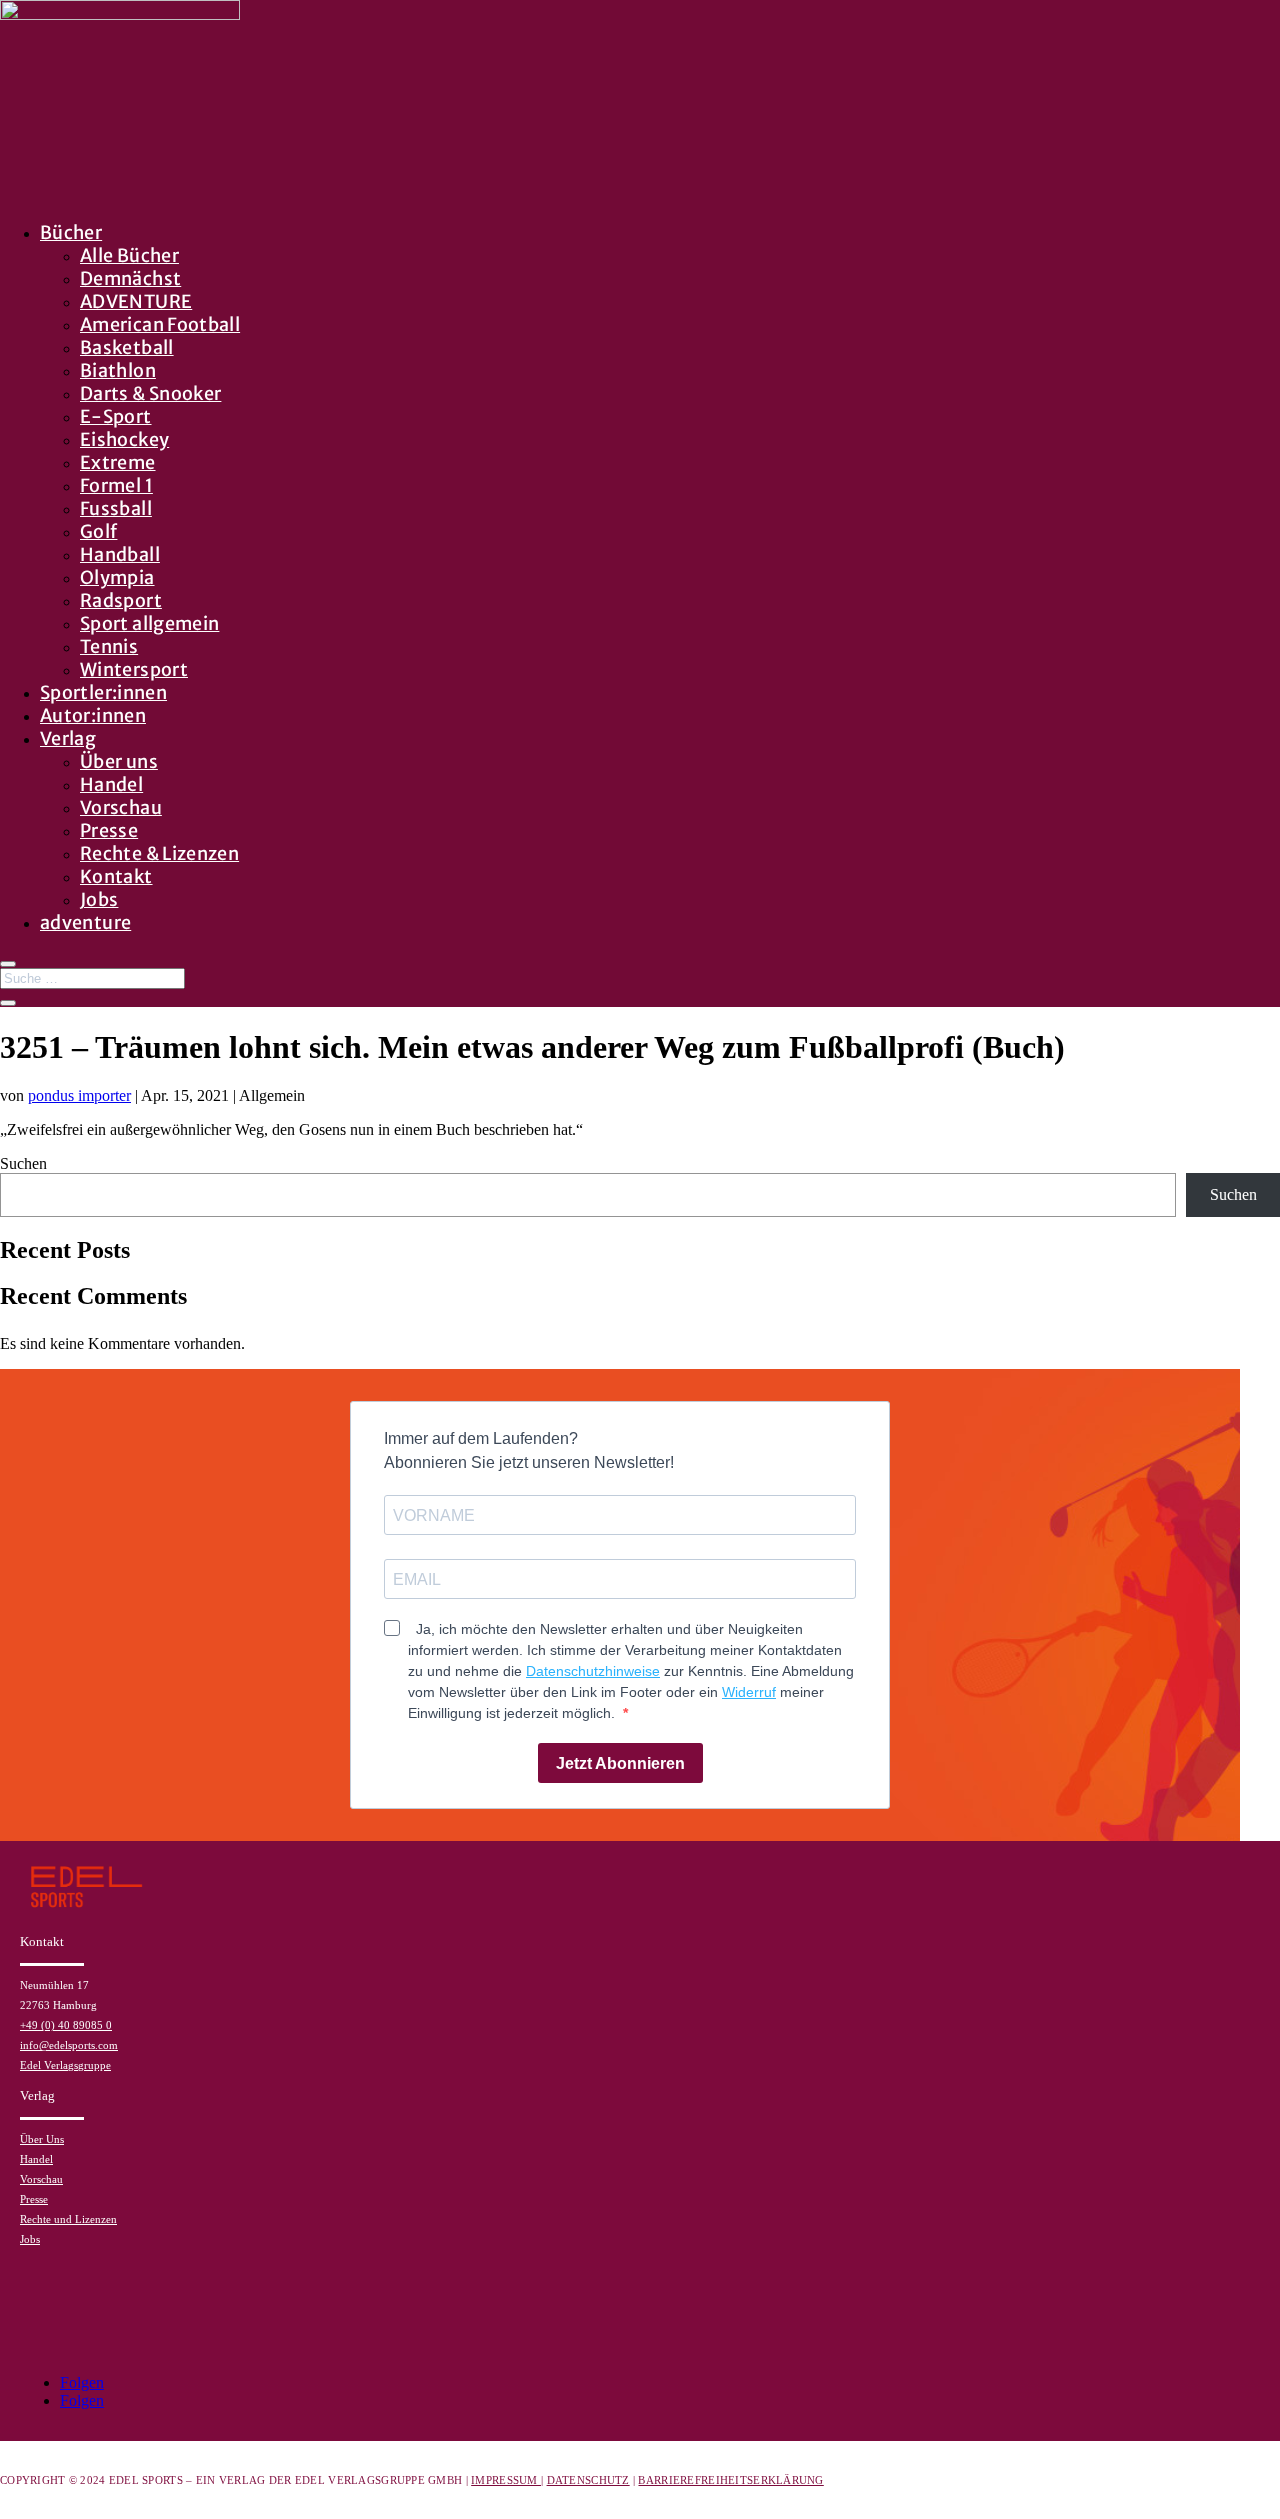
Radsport (121, 600)
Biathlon (118, 370)
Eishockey (124, 439)
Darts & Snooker (150, 393)
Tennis (109, 646)
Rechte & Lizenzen (159, 853)
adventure (85, 922)
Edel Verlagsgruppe (65, 2065)
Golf (98, 531)
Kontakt (116, 876)
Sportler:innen (103, 692)
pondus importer (79, 1095)
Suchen (23, 1163)
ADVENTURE (136, 301)
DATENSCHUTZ (588, 2480)
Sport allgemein (149, 623)
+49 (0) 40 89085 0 (66, 2025)
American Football (160, 324)
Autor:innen (93, 715)
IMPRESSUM (506, 2480)
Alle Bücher (129, 255)
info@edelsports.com (69, 2045)
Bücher (71, 232)
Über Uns (42, 2139)
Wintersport (134, 669)
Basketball (127, 347)
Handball (120, 554)
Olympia (117, 577)
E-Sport (116, 416)
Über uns (119, 761)
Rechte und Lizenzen (68, 2219)
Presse (109, 830)
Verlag (68, 738)
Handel (111, 784)
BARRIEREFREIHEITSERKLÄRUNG (730, 2480)
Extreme (118, 462)
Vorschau (121, 807)
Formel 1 (116, 485)
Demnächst (130, 278)
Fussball (116, 508)
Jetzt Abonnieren (620, 1763)
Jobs (99, 899)
